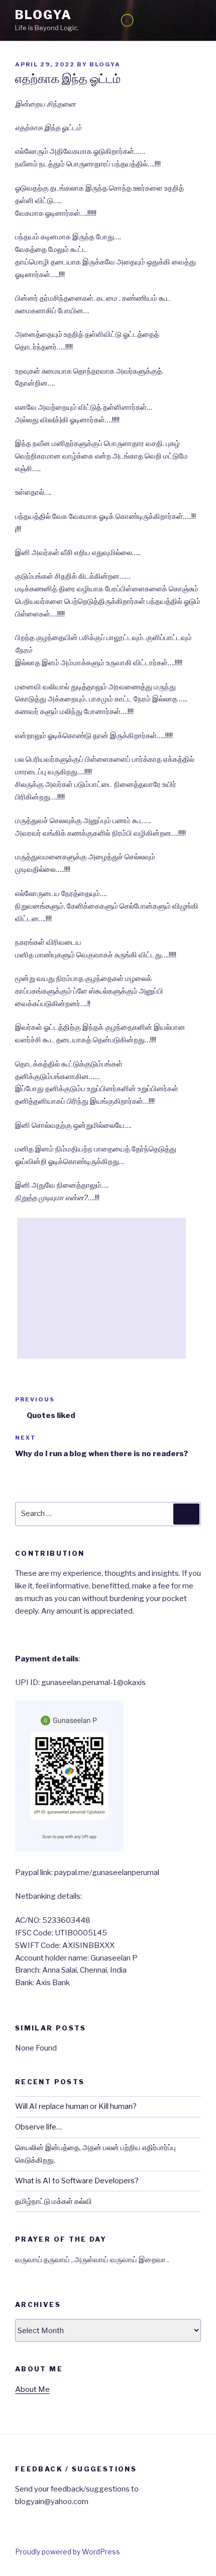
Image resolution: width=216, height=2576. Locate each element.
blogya (105, 64)
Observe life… (38, 2127)
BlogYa (43, 15)
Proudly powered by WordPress (68, 2552)
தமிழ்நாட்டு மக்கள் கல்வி (53, 2201)
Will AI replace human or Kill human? (76, 2106)
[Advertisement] (101, 1288)
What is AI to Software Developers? (77, 2181)
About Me (32, 2389)
